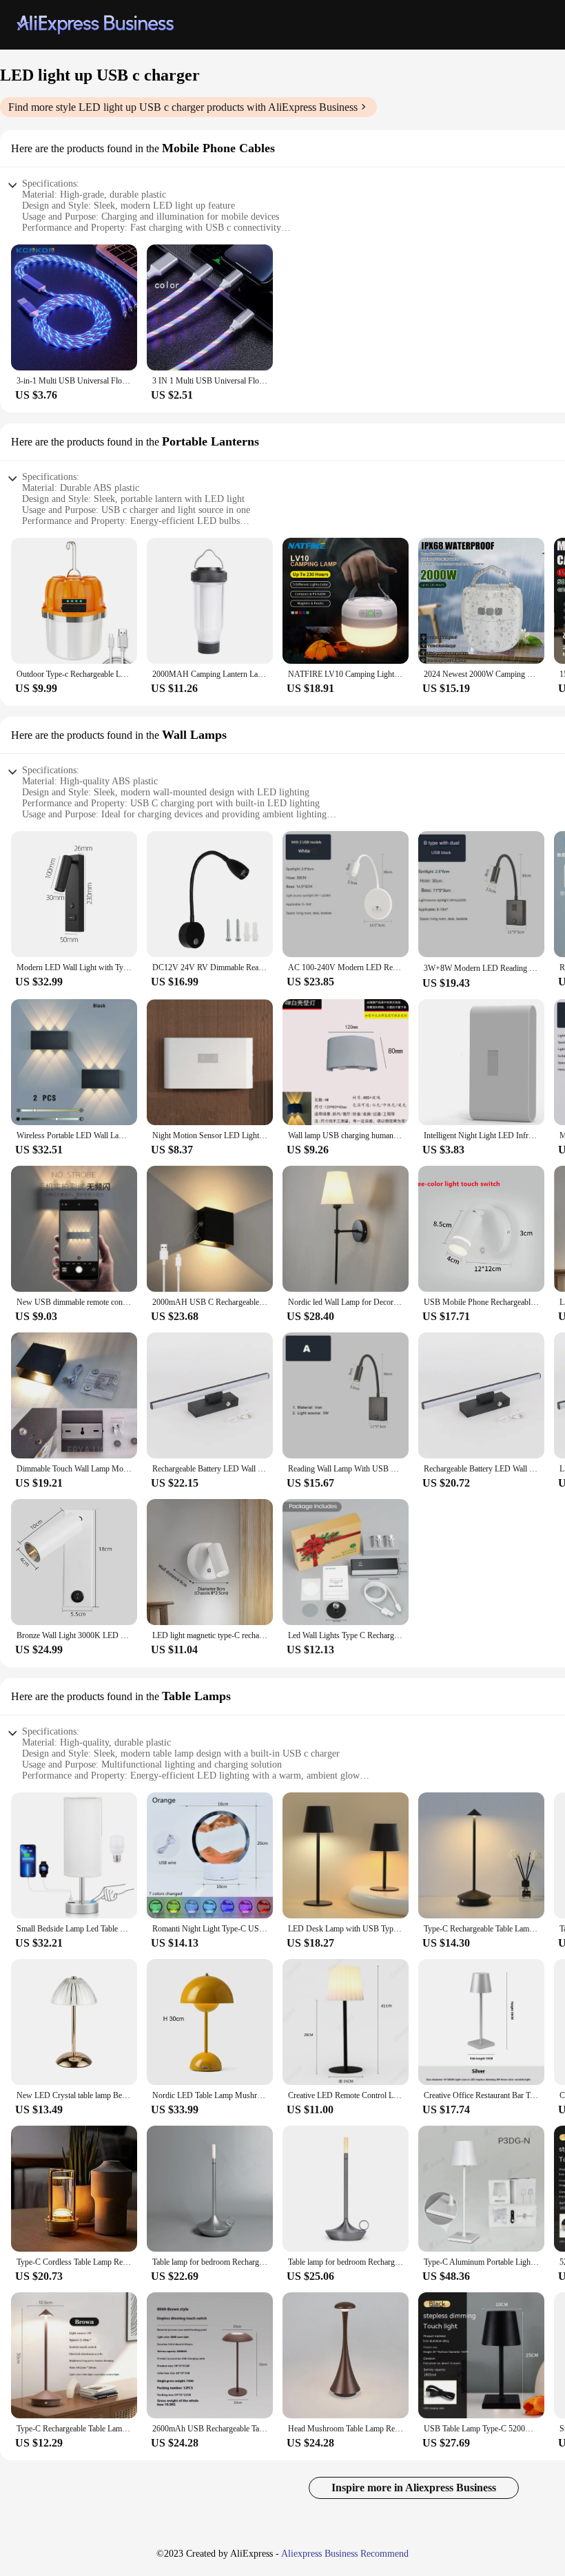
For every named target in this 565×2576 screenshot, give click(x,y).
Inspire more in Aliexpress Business (414, 2488)
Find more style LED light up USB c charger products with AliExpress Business (183, 107)
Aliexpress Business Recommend (345, 2554)
